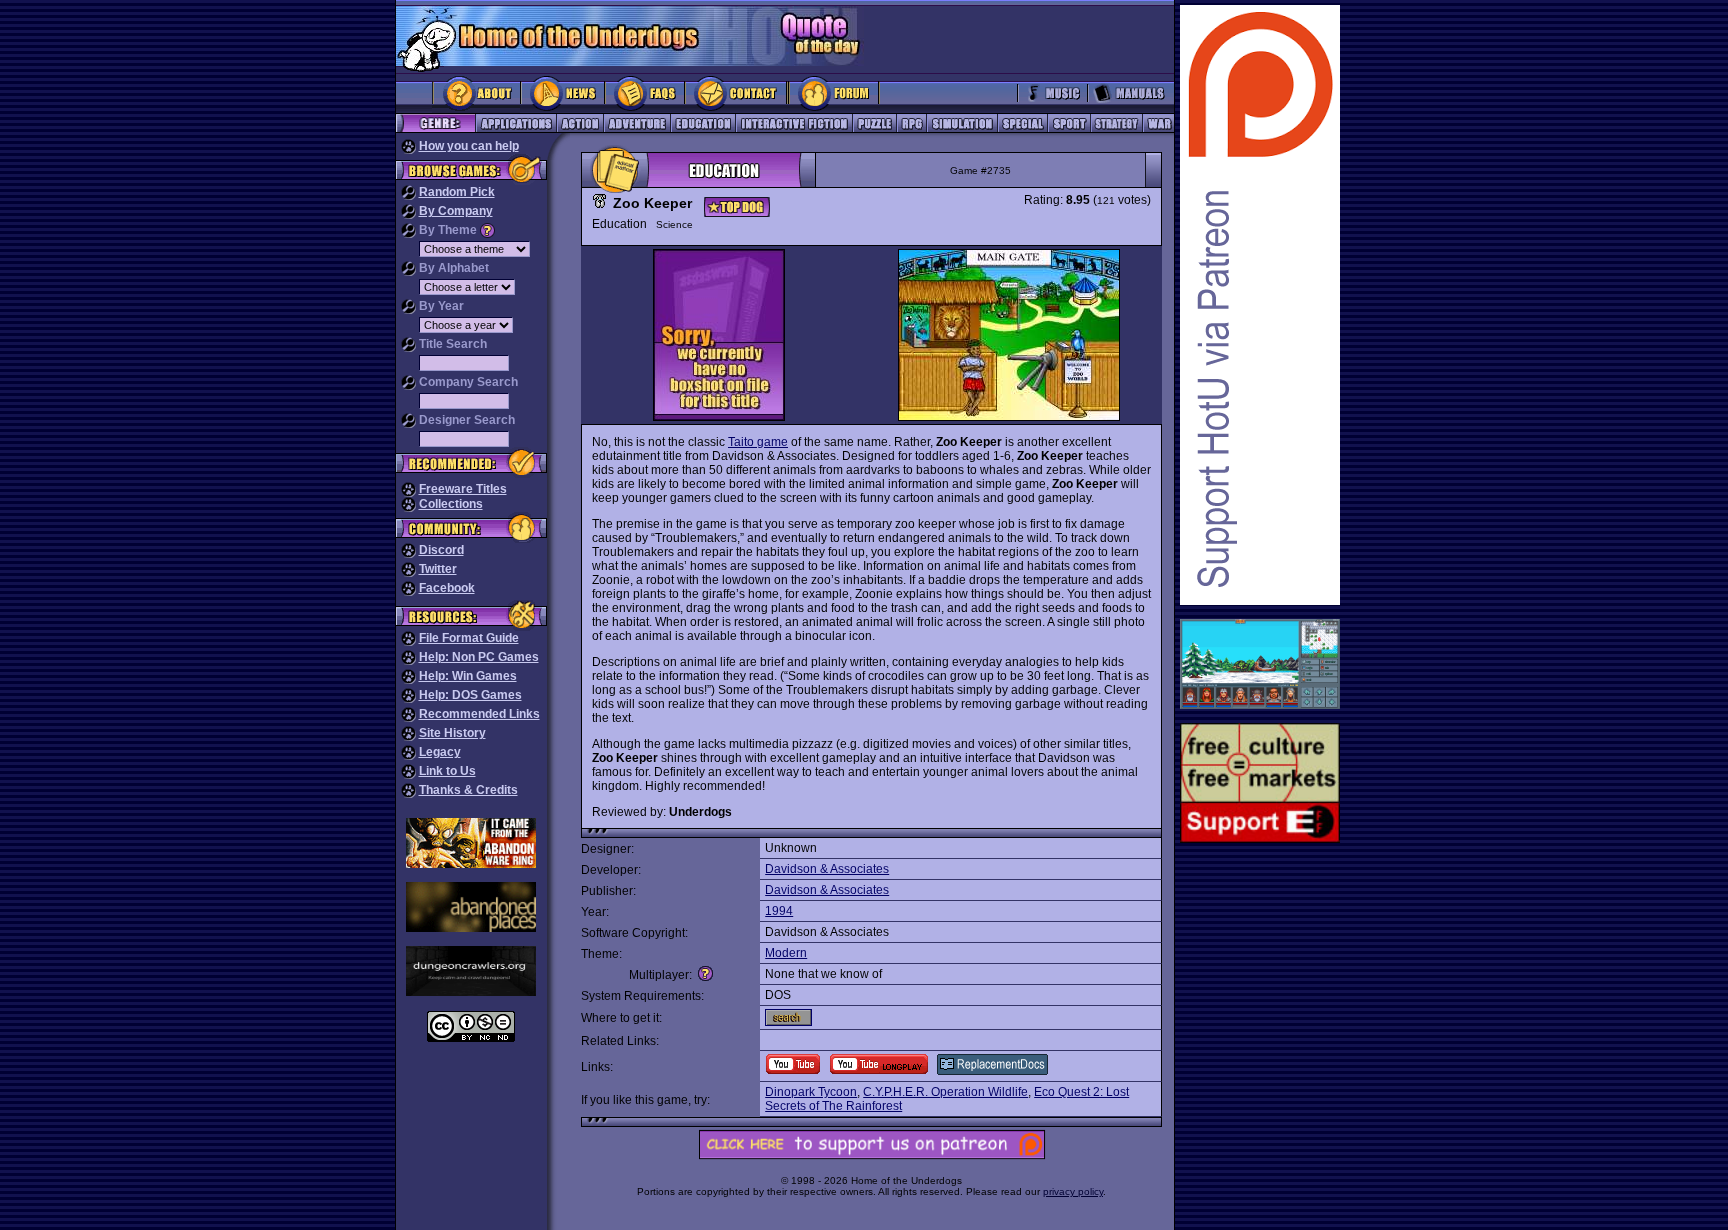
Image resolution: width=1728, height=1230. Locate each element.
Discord (441, 550)
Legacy (440, 752)
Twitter (438, 569)
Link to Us (447, 771)
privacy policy (1073, 1191)
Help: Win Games (468, 676)
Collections (451, 504)
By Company (456, 211)
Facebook (447, 588)
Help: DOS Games (470, 695)
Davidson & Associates (827, 869)
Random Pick (457, 192)
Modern (786, 953)
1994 (779, 911)
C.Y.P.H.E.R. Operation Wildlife (945, 1092)
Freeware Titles (463, 489)
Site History (452, 733)
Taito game (758, 442)
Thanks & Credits (468, 790)
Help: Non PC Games (479, 657)
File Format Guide (469, 638)
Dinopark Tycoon (811, 1092)
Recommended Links (479, 714)
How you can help (469, 146)
